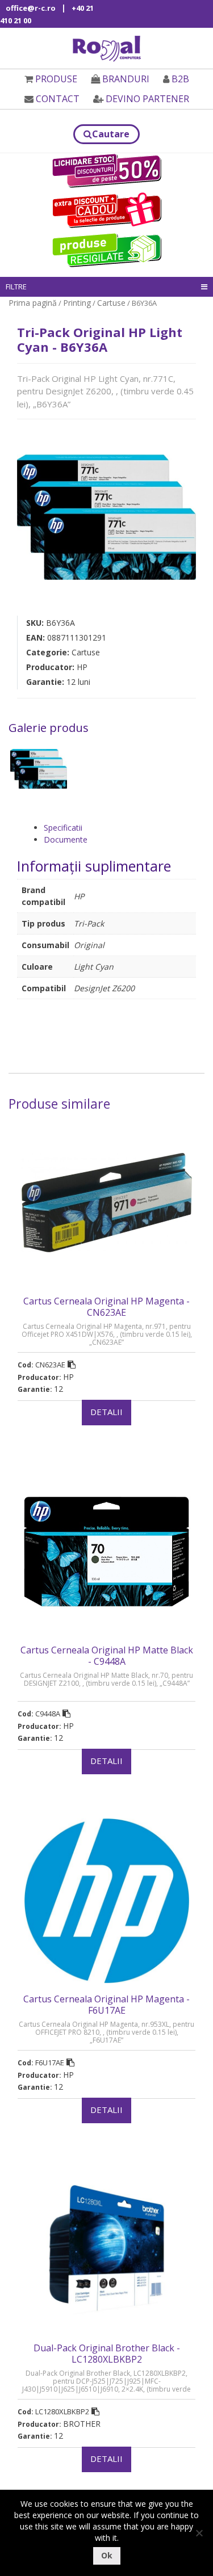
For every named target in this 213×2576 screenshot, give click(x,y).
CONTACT (58, 99)
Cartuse (111, 303)
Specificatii (63, 828)
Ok (107, 2555)
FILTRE (16, 287)
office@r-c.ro (31, 8)
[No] (199, 2533)
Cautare (111, 134)
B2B (180, 79)
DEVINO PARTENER (147, 99)
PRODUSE (56, 79)
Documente (66, 839)
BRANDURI (126, 79)
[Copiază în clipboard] (72, 1365)
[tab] (120, 828)
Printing (77, 303)
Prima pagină (33, 303)
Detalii (106, 1412)
